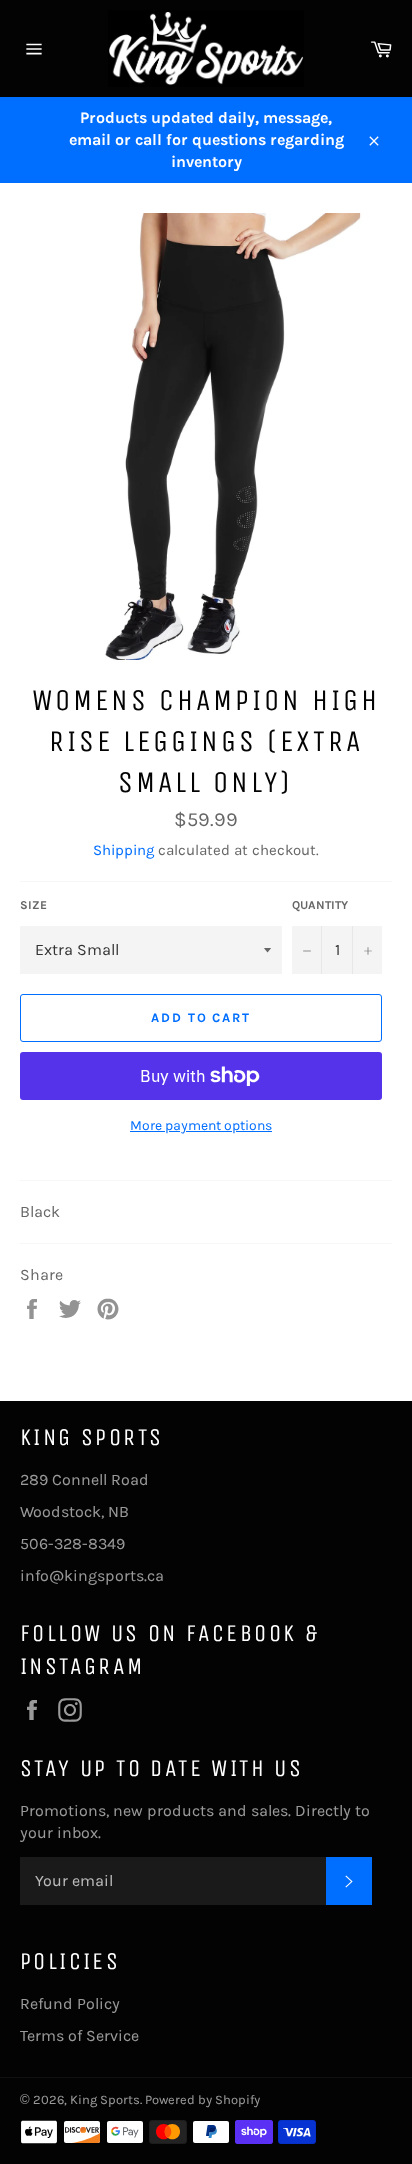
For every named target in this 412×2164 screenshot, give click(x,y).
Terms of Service (79, 2035)
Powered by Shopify (202, 2099)
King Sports (105, 2099)
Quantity (320, 905)
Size (33, 905)
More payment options (201, 1125)
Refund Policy (70, 2003)
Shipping (123, 850)
